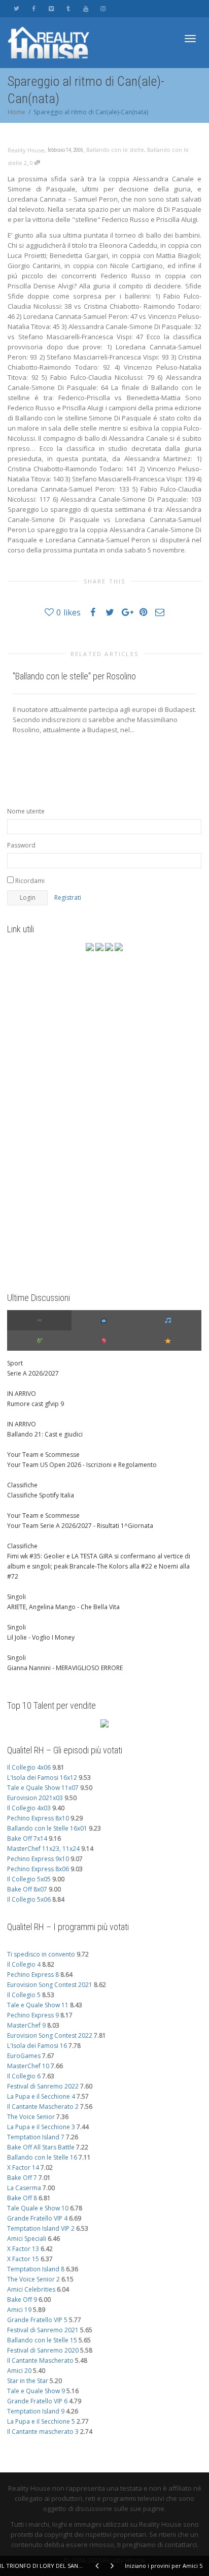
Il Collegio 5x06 (29, 1899)
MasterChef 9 (26, 2025)
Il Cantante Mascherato (40, 2360)
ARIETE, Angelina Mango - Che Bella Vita (63, 1607)
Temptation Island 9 (36, 2411)
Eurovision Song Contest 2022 (50, 2035)
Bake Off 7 (22, 2178)
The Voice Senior (31, 2117)
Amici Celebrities (31, 2289)
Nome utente (26, 811)
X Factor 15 (23, 2259)
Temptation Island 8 (36, 2269)
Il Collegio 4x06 (29, 1767)
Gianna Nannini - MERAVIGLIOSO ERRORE (65, 1668)
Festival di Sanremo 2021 (43, 2330)
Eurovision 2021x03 (35, 1798)
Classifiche (22, 1485)
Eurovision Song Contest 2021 (50, 1985)
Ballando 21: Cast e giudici (45, 1434)
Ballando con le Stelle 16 (42, 2157)
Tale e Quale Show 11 (38, 2005)
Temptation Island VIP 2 (41, 2228)
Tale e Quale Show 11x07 (43, 1788)
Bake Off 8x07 (27, 1889)
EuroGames (24, 2056)
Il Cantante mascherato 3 (43, 2432)
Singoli (16, 1597)
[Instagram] (103, 8)
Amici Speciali (27, 2239)
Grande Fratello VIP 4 (37, 2218)
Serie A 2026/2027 (33, 1373)
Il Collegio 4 (24, 1964)
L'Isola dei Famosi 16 (37, 2046)
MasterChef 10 (28, 2066)
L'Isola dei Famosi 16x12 (42, 1778)
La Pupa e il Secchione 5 (41, 2421)
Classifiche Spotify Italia (41, 1495)
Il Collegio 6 (24, 2076)
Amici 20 (19, 2371)
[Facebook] (34, 8)
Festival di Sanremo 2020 (43, 2350)
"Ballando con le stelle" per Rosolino (74, 676)
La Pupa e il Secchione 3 (41, 2127)
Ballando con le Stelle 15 (42, 2340)
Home (16, 112)
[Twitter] (16, 8)
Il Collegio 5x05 (29, 1879)
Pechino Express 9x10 (38, 1859)
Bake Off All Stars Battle (41, 2147)
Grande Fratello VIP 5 (37, 2320)
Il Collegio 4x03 (29, 1808)
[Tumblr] (68, 8)
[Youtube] (85, 8)
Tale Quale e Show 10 (38, 2208)
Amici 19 (19, 2310)
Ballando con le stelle (115, 150)
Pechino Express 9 (33, 2015)
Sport (15, 1363)
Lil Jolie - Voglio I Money (41, 1637)
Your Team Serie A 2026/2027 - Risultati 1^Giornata (80, 1526)
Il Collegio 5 (24, 1995)
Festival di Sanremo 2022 (43, 2086)
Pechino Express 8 (33, 1975)
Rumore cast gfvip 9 (36, 1404)
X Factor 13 (23, 2249)
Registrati (68, 898)
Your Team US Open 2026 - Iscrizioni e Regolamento (82, 1465)
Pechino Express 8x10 (38, 1818)
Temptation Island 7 (36, 2137)
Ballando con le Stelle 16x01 (47, 1828)
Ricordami (29, 881)
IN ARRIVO (22, 1394)
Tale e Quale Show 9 (36, 2391)
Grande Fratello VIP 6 (37, 2401)
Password (21, 845)
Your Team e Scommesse (43, 1455)
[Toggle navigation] (190, 39)
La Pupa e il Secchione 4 (41, 2096)
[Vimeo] (51, 8)
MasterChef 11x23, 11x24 (43, 1849)
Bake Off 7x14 (27, 1838)
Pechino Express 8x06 (38, 1869)
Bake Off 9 (22, 2300)
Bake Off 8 (22, 2198)
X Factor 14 (23, 2167)
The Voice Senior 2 (33, 2279)
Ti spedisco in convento (41, 1954)
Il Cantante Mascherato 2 (43, 2107)
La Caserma (24, 2188)
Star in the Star (28, 2381)
